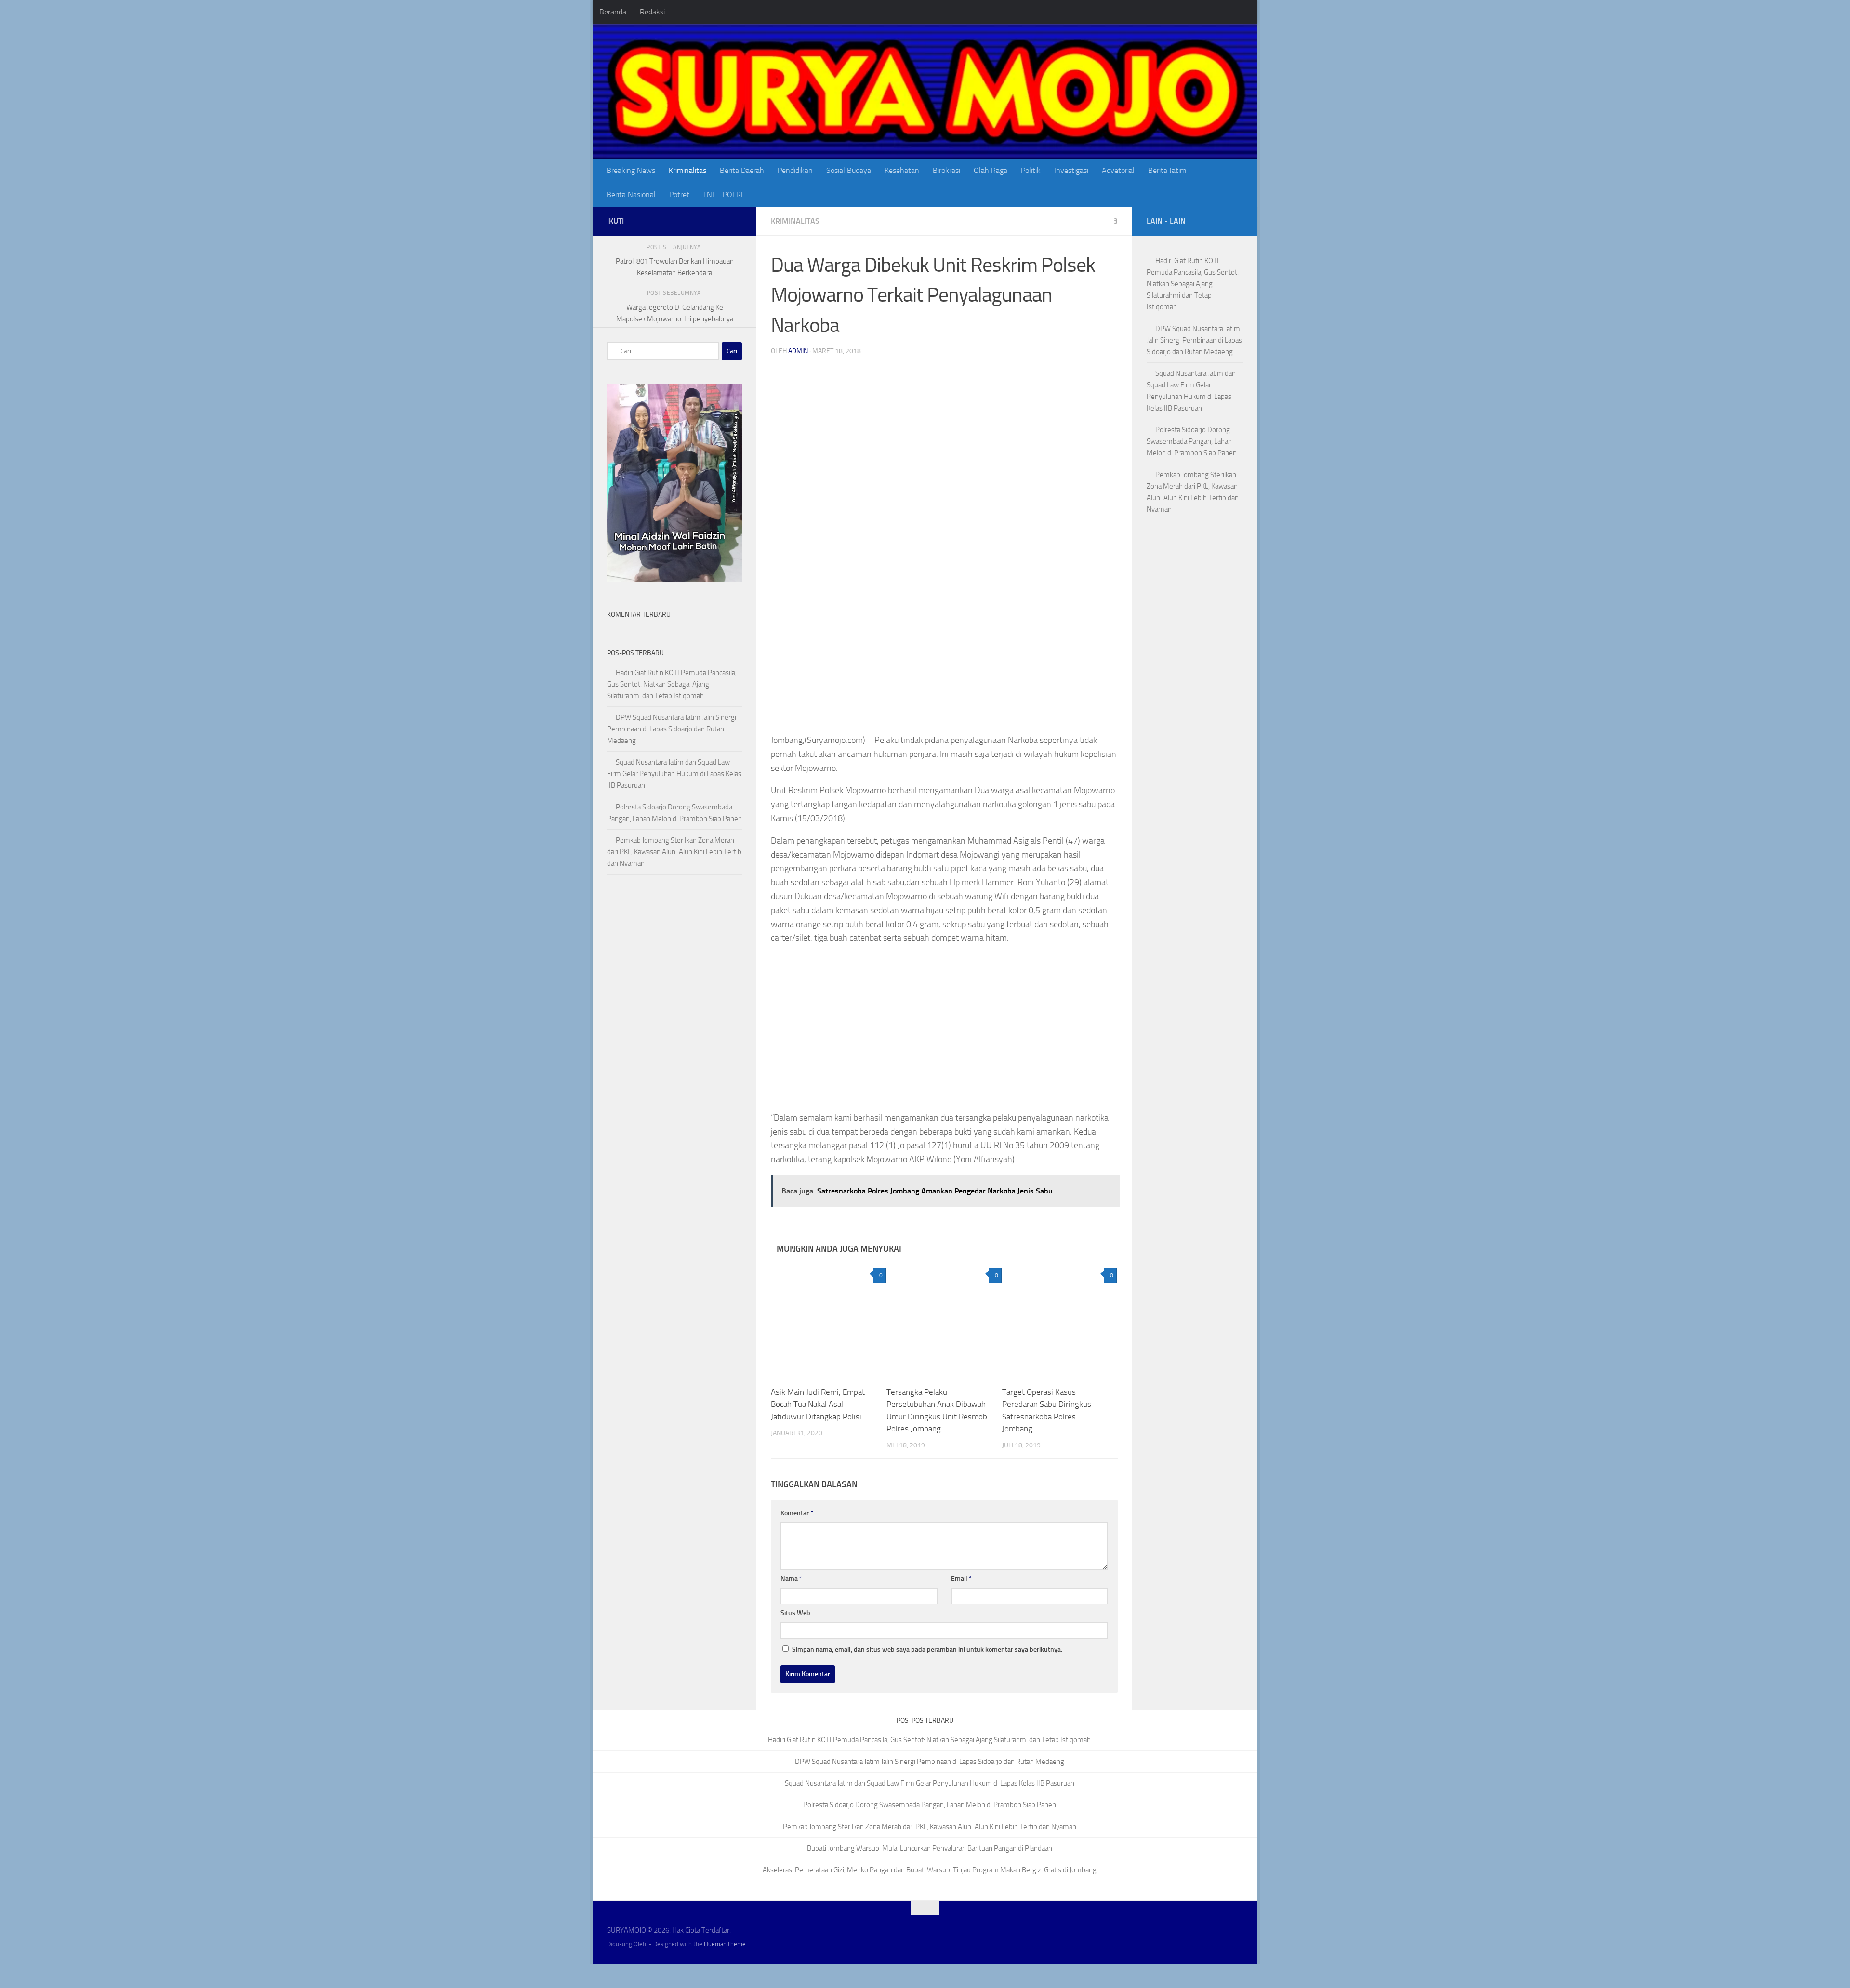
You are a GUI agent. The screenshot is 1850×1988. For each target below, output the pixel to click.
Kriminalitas (687, 170)
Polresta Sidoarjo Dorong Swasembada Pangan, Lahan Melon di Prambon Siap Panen (1192, 441)
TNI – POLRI (723, 194)
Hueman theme (725, 1969)
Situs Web (795, 1638)
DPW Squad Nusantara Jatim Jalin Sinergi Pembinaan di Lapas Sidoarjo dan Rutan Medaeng (672, 729)
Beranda (613, 12)
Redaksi (652, 12)
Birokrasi (946, 170)
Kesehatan (902, 170)
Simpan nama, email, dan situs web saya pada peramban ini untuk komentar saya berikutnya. (927, 1675)
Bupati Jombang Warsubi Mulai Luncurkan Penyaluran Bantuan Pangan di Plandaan (930, 1874)
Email (961, 1604)
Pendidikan (795, 170)
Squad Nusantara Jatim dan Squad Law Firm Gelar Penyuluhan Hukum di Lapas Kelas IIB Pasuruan (674, 774)
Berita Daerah (742, 170)
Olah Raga (991, 170)
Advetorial (1118, 170)
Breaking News (631, 170)
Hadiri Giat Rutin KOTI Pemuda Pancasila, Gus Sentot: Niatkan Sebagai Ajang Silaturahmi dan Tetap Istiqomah (672, 684)
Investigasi (1071, 170)
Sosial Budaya (849, 170)
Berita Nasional (631, 194)
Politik (1031, 170)
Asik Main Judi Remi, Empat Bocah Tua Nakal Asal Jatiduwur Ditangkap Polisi (818, 1430)
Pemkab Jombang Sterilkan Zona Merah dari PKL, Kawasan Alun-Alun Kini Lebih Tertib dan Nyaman (674, 852)
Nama (791, 1604)
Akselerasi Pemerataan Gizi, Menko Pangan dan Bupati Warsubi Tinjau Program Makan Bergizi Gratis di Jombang (930, 1895)
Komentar (797, 1539)
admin (798, 351)
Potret (679, 194)
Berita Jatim (1167, 170)
